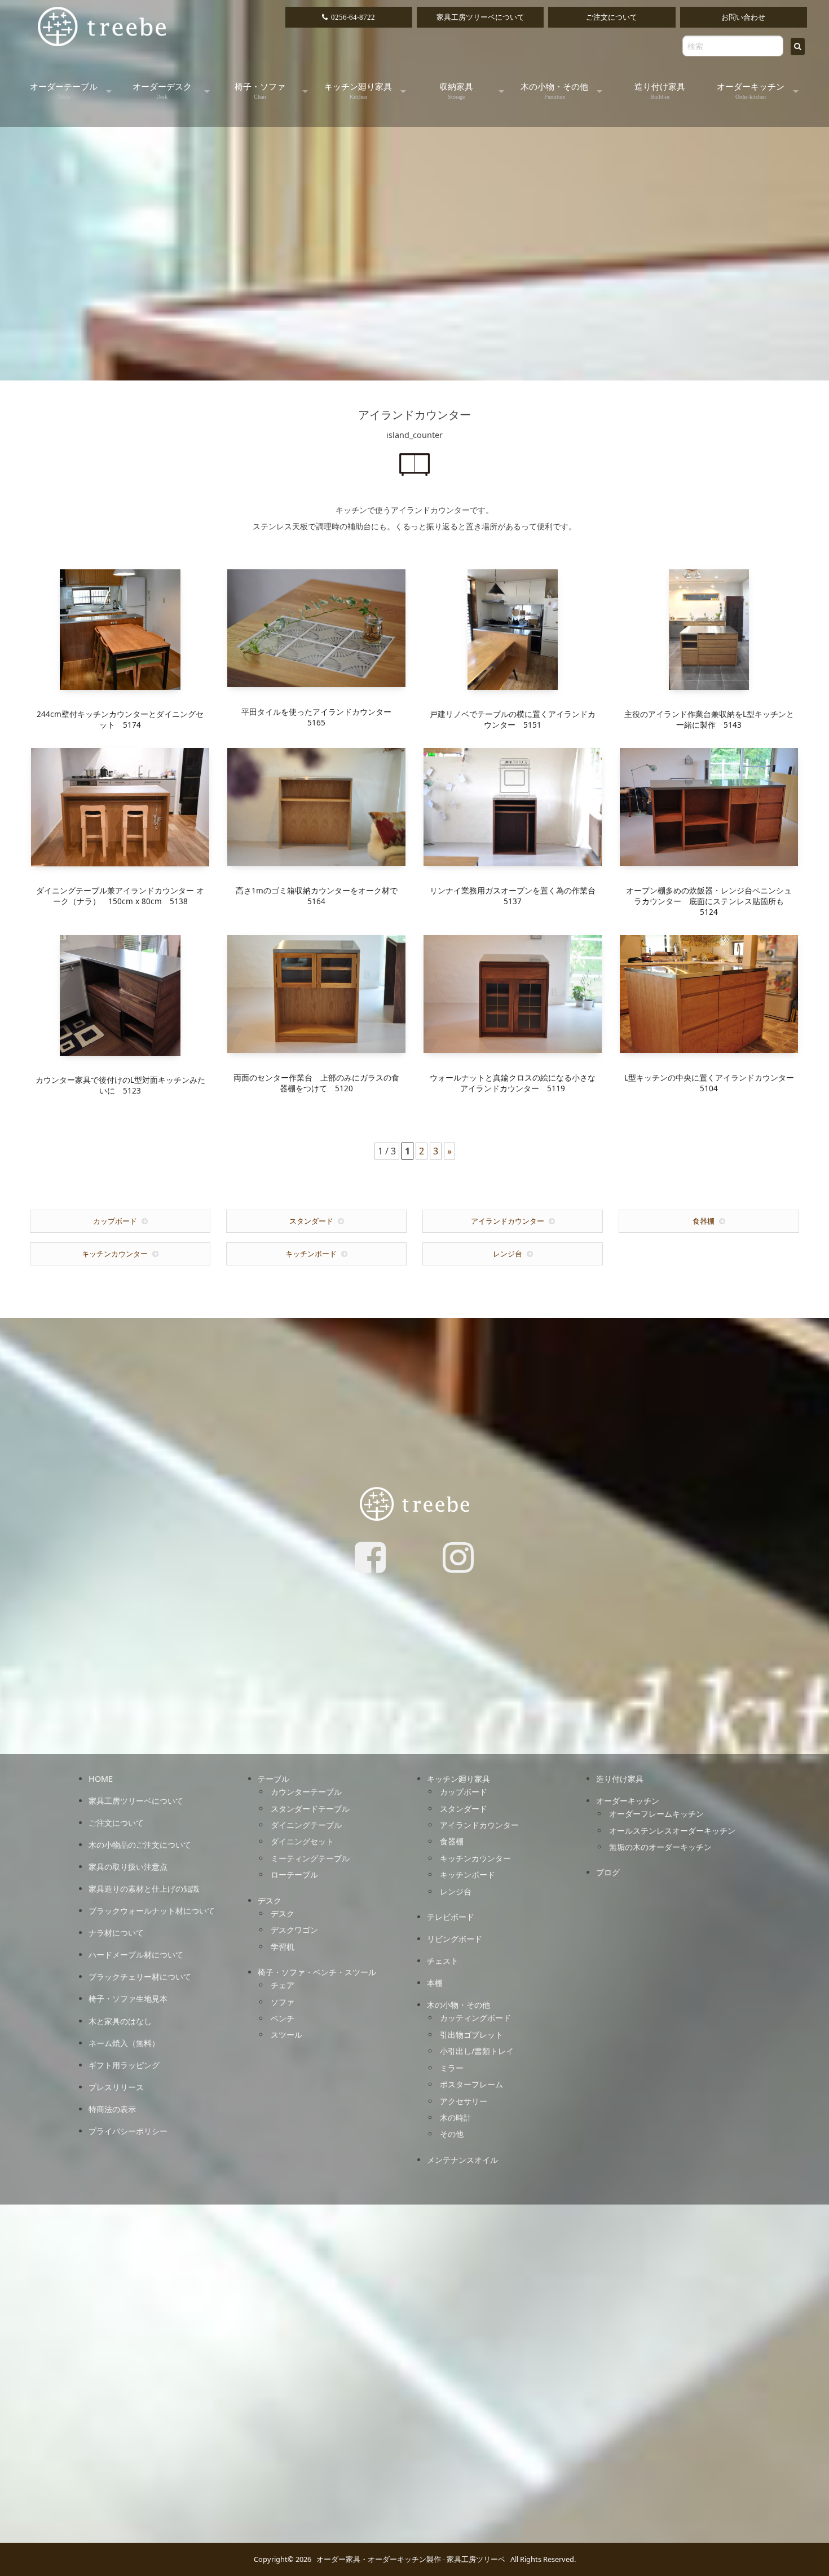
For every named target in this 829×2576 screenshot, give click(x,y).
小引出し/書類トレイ (477, 2051)
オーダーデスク (162, 91)
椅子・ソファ (260, 91)
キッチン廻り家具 (358, 91)
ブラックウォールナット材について (152, 1911)
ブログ (608, 1872)
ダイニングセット (302, 1841)
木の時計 (456, 2117)
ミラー (452, 2068)
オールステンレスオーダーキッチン (672, 1831)
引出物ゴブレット (471, 2035)
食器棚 (704, 1221)
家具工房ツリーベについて (480, 17)
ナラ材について (116, 1933)
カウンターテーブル (306, 1792)
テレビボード (451, 1917)
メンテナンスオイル (462, 2160)
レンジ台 (508, 1254)
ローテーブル (294, 1875)
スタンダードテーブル (310, 1809)
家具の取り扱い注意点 (128, 1867)
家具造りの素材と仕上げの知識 (144, 1889)
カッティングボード (475, 2018)
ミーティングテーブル (310, 1858)
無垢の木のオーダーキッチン (660, 1847)
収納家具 (456, 91)
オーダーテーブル (64, 91)
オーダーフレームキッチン (656, 1814)
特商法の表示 (112, 2109)
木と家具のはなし (120, 2021)
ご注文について (612, 17)
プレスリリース (116, 2087)
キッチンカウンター (115, 1254)
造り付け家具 (660, 91)
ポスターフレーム (471, 2084)
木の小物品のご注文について (140, 1845)
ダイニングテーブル (306, 1825)
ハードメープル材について (136, 1955)
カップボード (115, 1221)
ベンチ (283, 2018)
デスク (270, 1900)
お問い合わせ (743, 17)
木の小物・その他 (554, 91)
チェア (283, 1985)
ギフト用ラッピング (124, 2065)
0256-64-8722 (353, 17)
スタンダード (311, 1221)
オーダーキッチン (751, 91)
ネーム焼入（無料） (124, 2043)
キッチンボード (311, 1254)
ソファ (283, 2002)
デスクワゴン (294, 1930)
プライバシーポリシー (128, 2131)
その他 (452, 2134)
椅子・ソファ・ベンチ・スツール (317, 1972)
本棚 (435, 1983)
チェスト (443, 1961)
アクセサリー (464, 2101)
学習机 (283, 1947)
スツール (286, 2035)
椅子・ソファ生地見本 (128, 1999)
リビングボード (455, 1939)
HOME (101, 1779)
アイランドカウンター (508, 1221)
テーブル (274, 1779)
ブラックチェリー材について (140, 1977)
